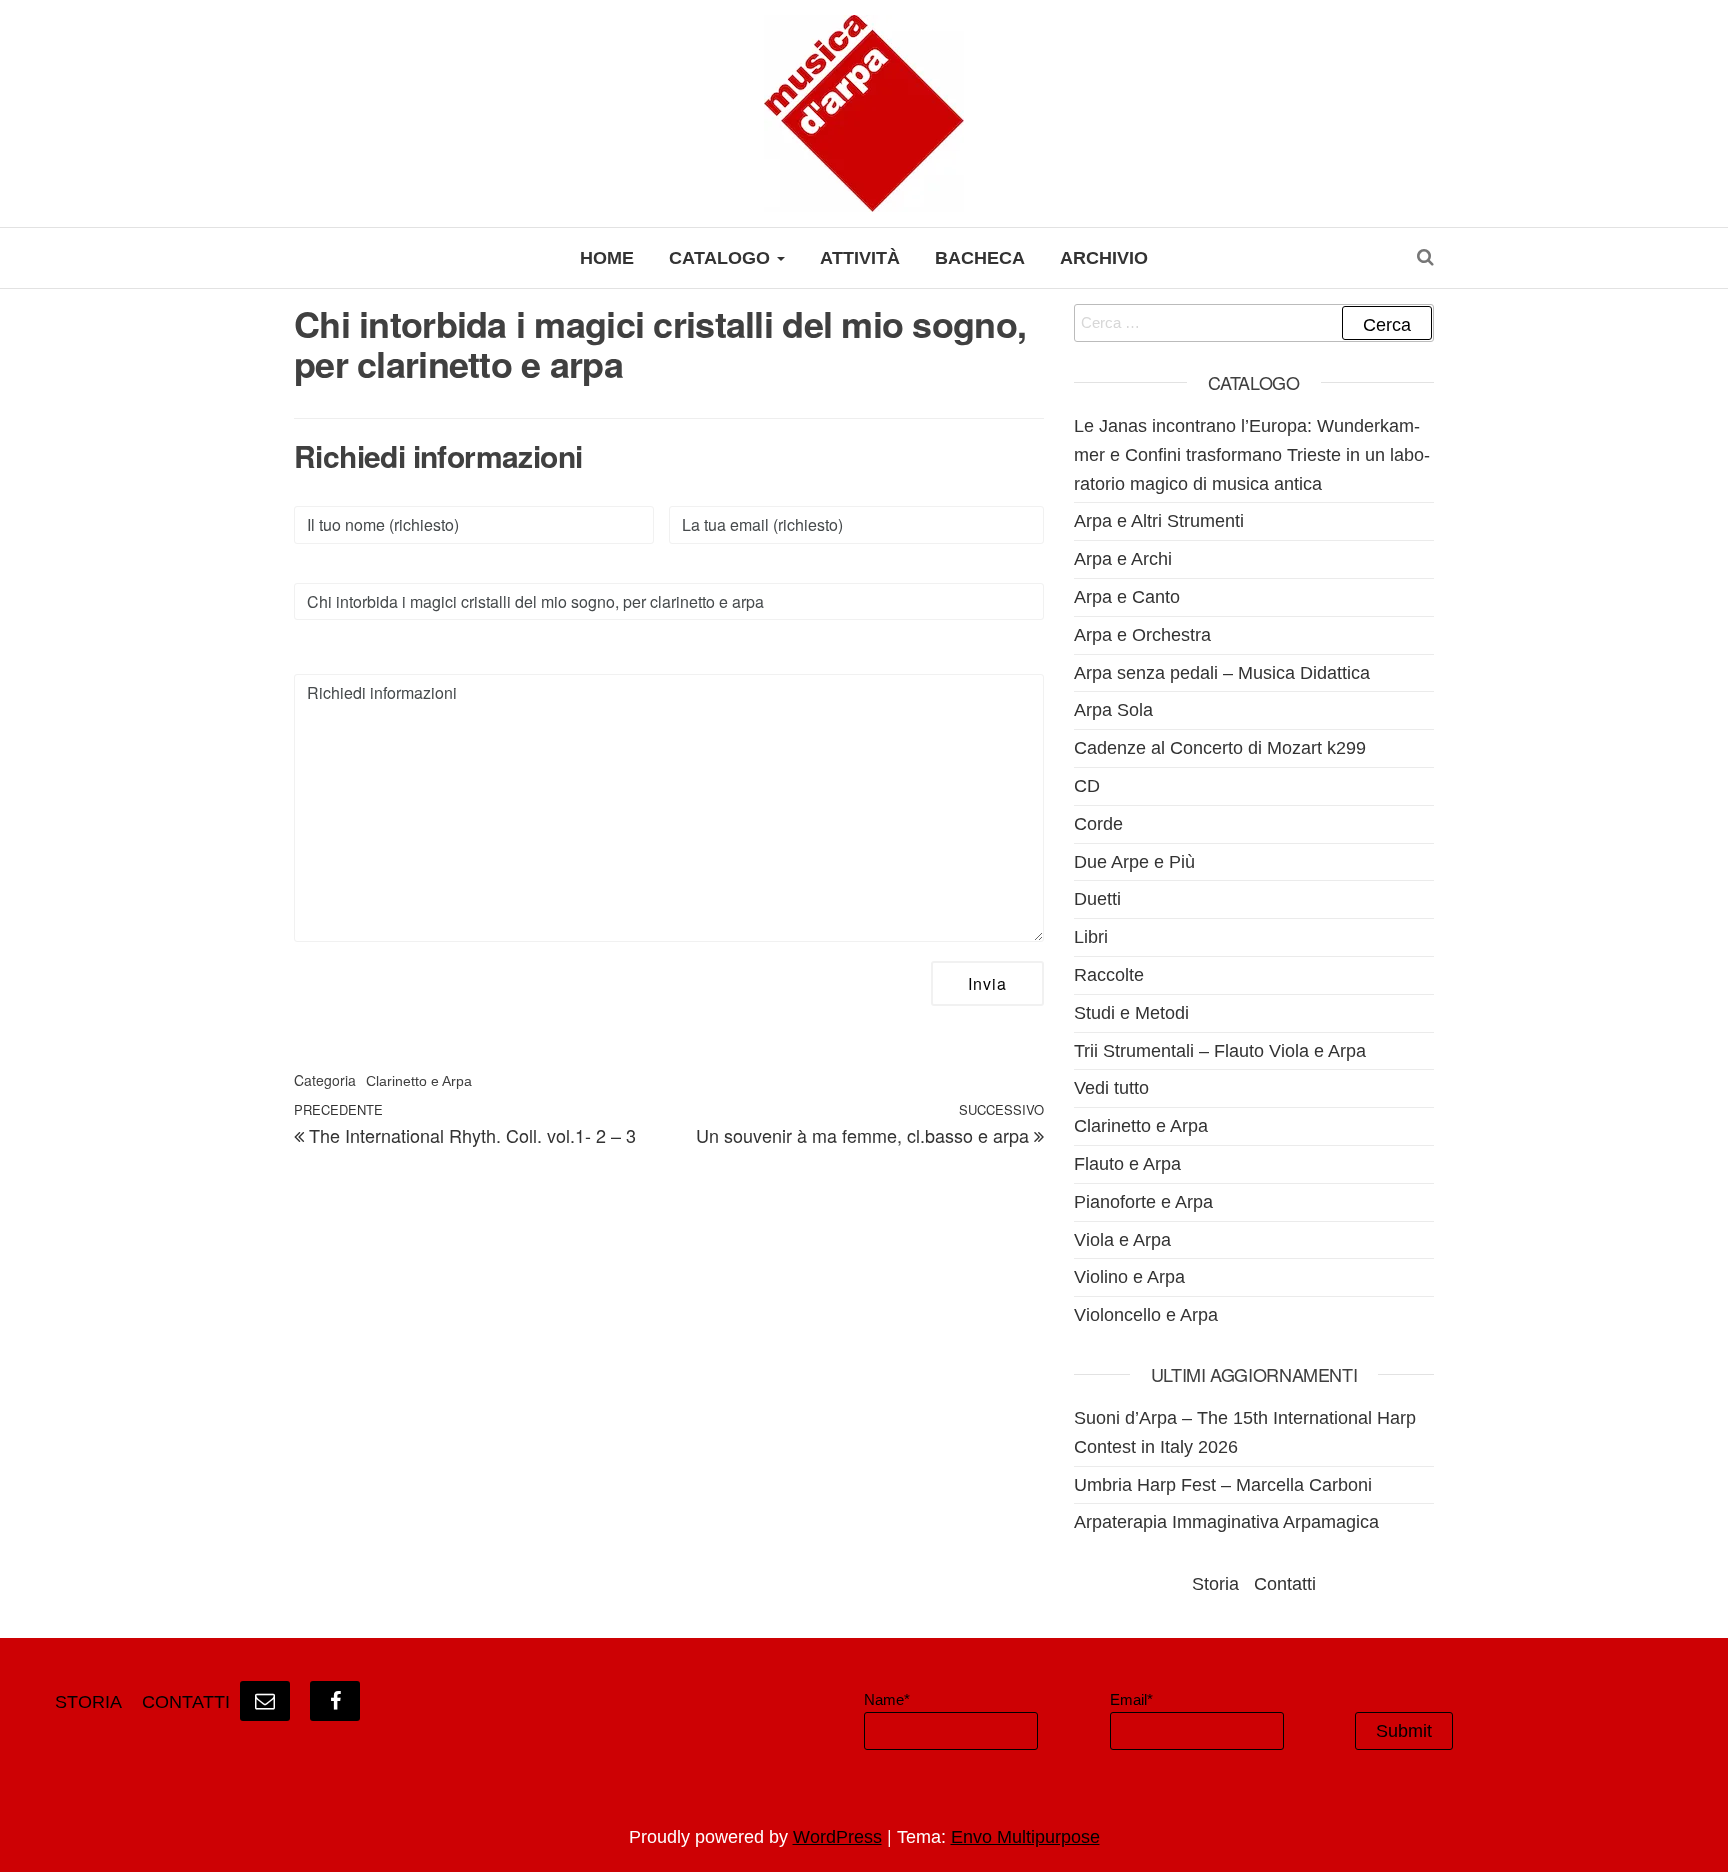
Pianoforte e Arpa (1143, 1202)
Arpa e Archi (1123, 559)
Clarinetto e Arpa (419, 1081)
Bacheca (980, 258)
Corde (1098, 824)
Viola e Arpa (1122, 1240)
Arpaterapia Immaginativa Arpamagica (1226, 1522)
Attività (860, 258)
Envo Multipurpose (1025, 1837)
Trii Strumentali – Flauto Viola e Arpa (1220, 1051)
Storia (1215, 1584)
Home (607, 258)
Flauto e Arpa (1127, 1164)
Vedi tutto (1111, 1088)
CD (1087, 786)
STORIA (88, 1702)
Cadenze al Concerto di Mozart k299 (1220, 748)
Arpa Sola (1113, 710)
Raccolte (1109, 975)
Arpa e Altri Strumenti (1159, 521)
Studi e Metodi (1131, 1013)
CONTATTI (186, 1702)
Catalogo (722, 258)
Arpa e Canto (1127, 597)
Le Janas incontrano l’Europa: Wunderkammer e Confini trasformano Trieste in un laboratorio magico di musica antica (1252, 455)
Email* (1131, 1699)
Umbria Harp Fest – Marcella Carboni (1223, 1485)
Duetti (1097, 899)
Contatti (1285, 1584)
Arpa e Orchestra (1142, 635)
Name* (887, 1699)
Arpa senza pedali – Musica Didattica (1222, 673)
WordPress (837, 1837)
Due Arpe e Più (1134, 862)
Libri (1091, 937)
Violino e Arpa (1129, 1277)
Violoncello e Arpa (1146, 1315)
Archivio (1104, 258)
